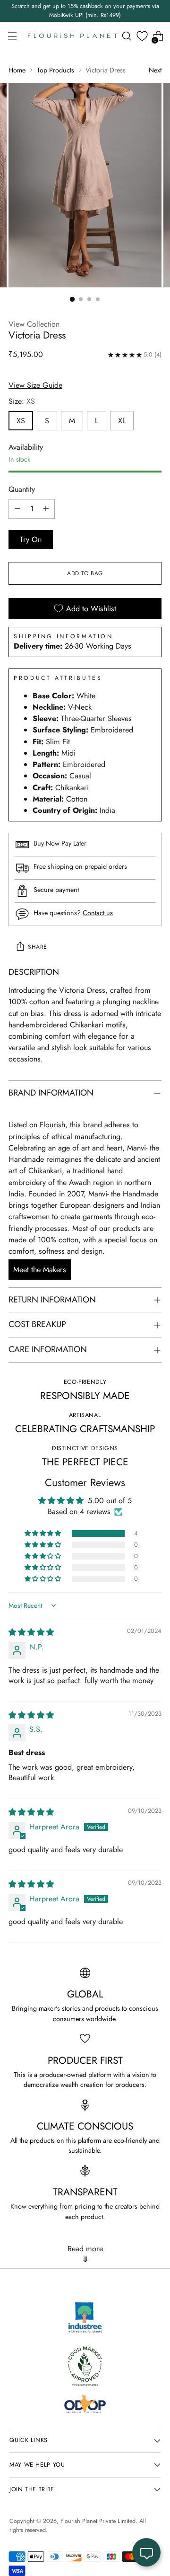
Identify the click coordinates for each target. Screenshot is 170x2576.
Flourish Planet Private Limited (98, 2521)
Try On (31, 539)
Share (38, 947)
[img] (31, 1632)
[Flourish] (73, 36)
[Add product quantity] (46, 509)
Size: (22, 401)
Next (155, 70)
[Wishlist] (142, 36)
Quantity (22, 489)
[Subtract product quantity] (17, 509)
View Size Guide (35, 385)
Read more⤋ (85, 2254)
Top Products (55, 70)
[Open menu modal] (12, 36)
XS (21, 421)
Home (17, 70)
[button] (43, 1533)
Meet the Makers (40, 1270)
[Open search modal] (126, 36)
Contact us (98, 913)
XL (122, 421)
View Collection (34, 324)
